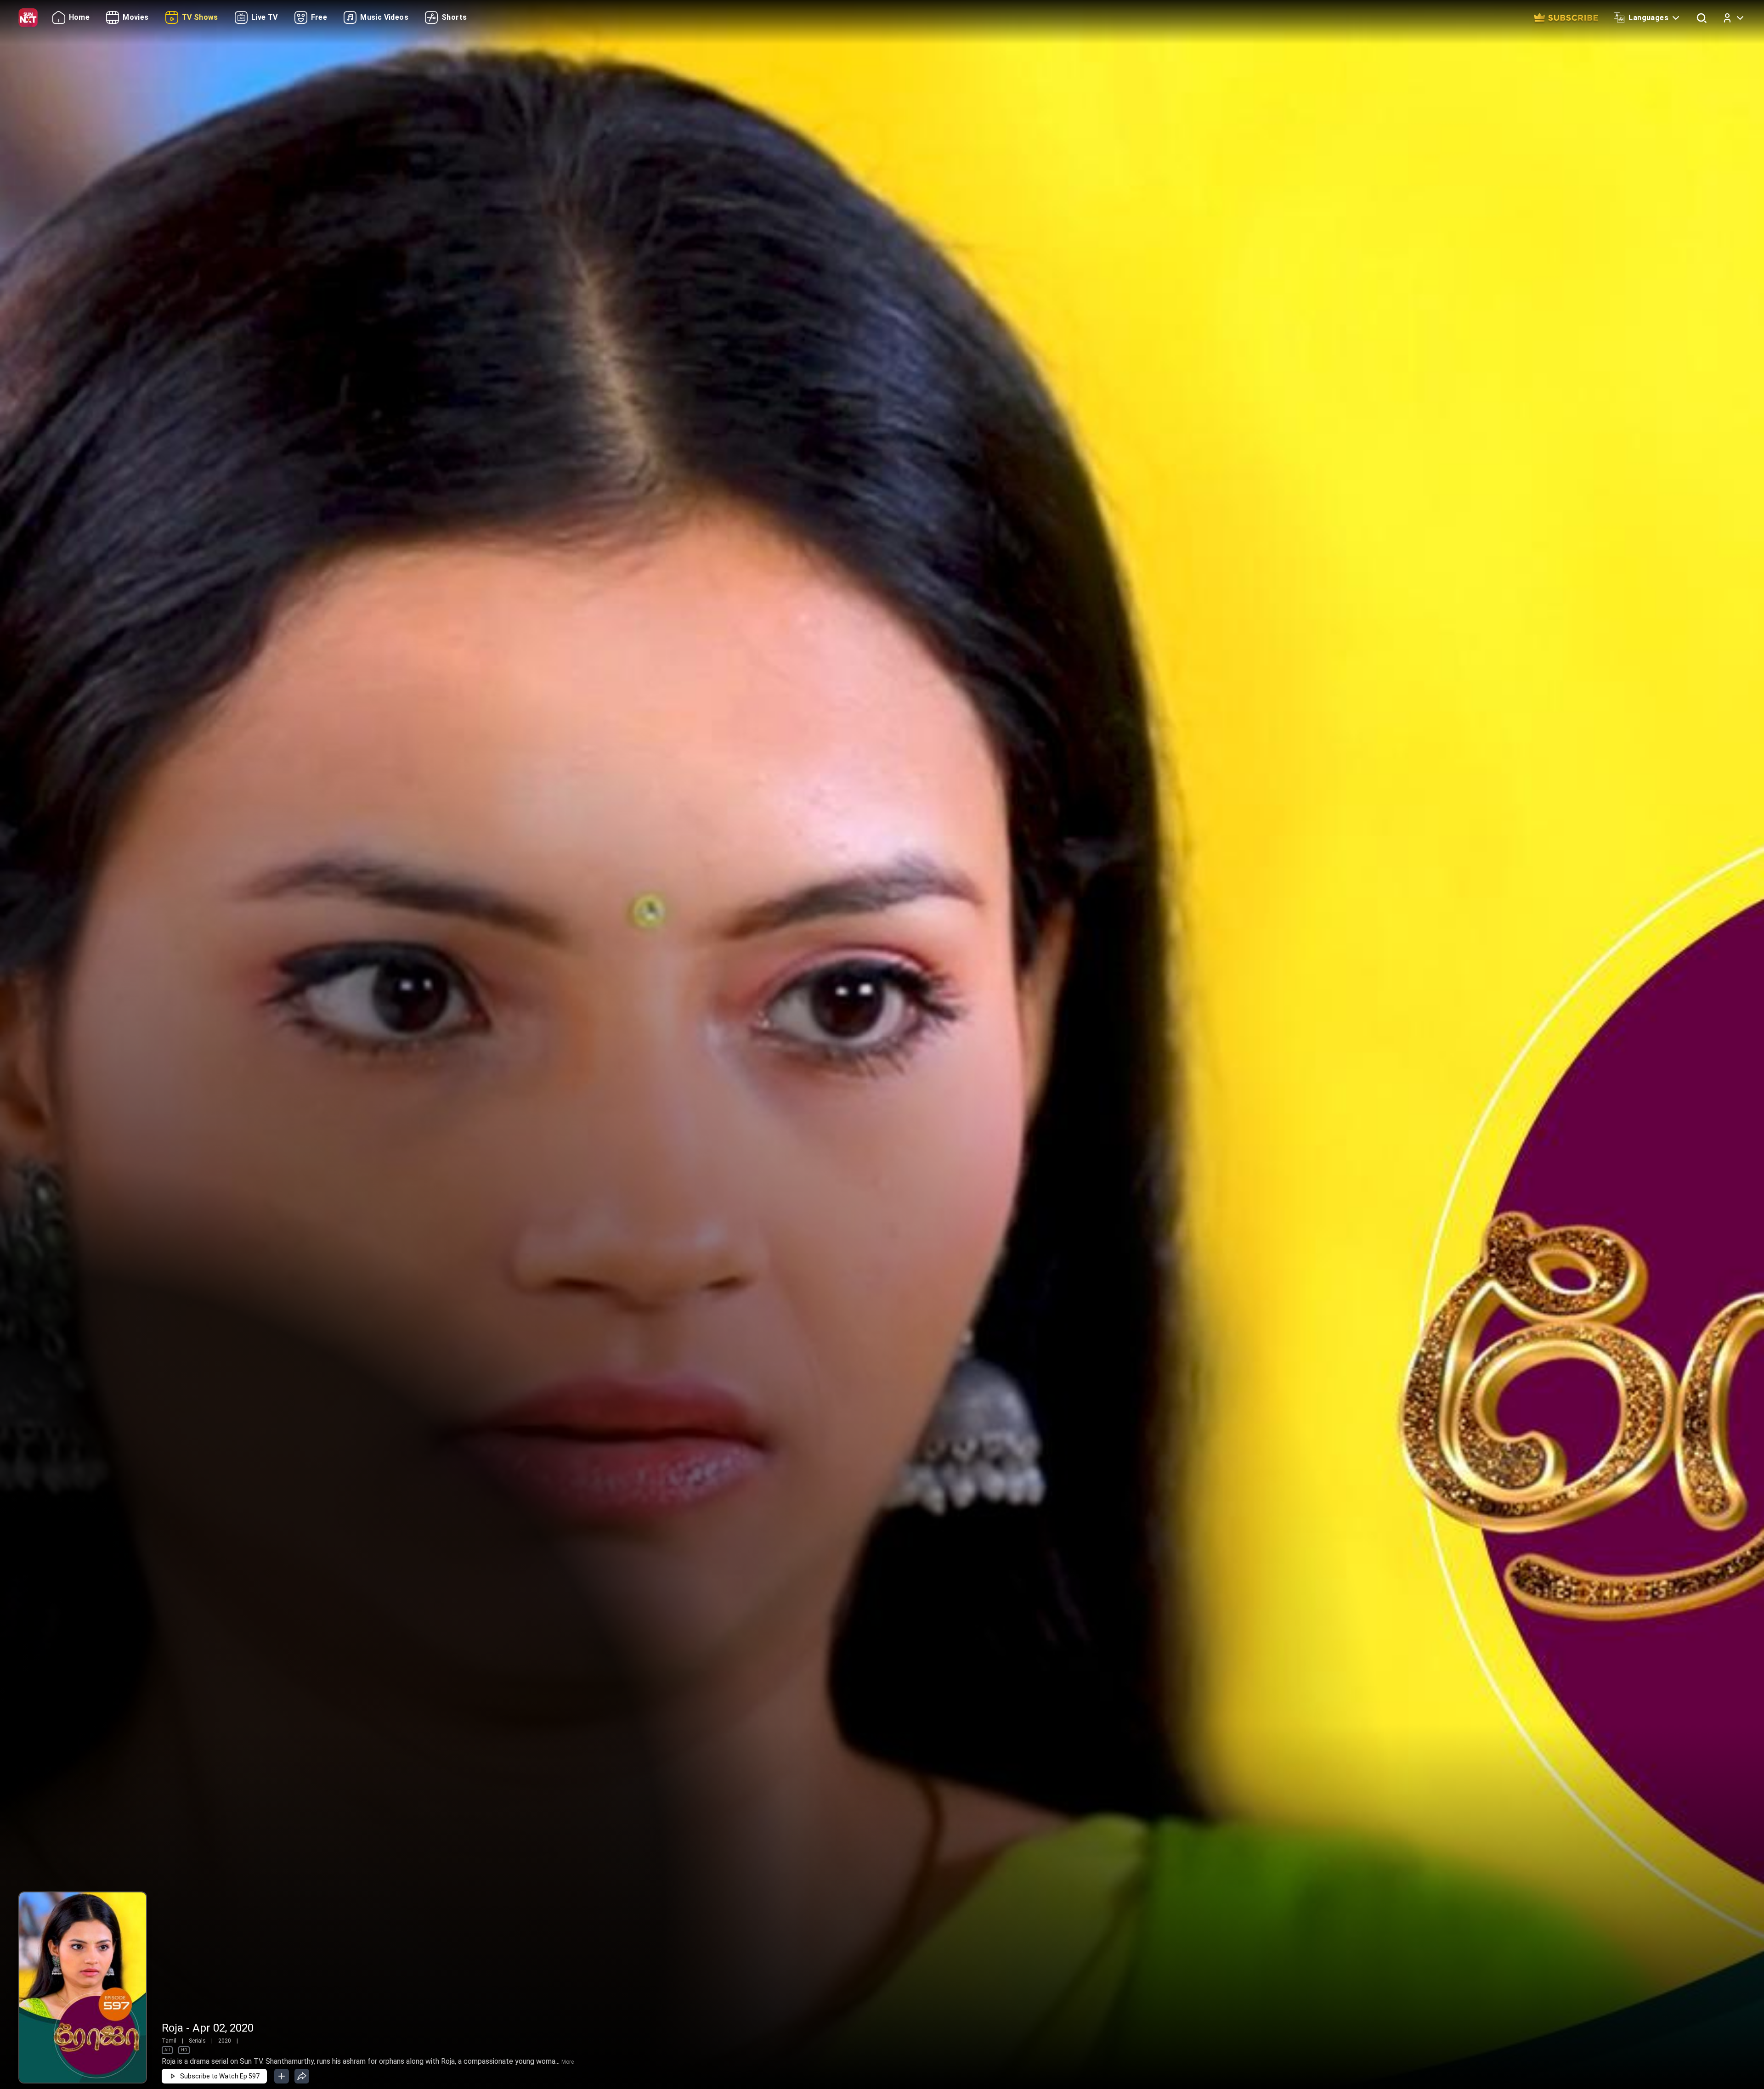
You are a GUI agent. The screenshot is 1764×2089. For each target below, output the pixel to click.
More (568, 2062)
